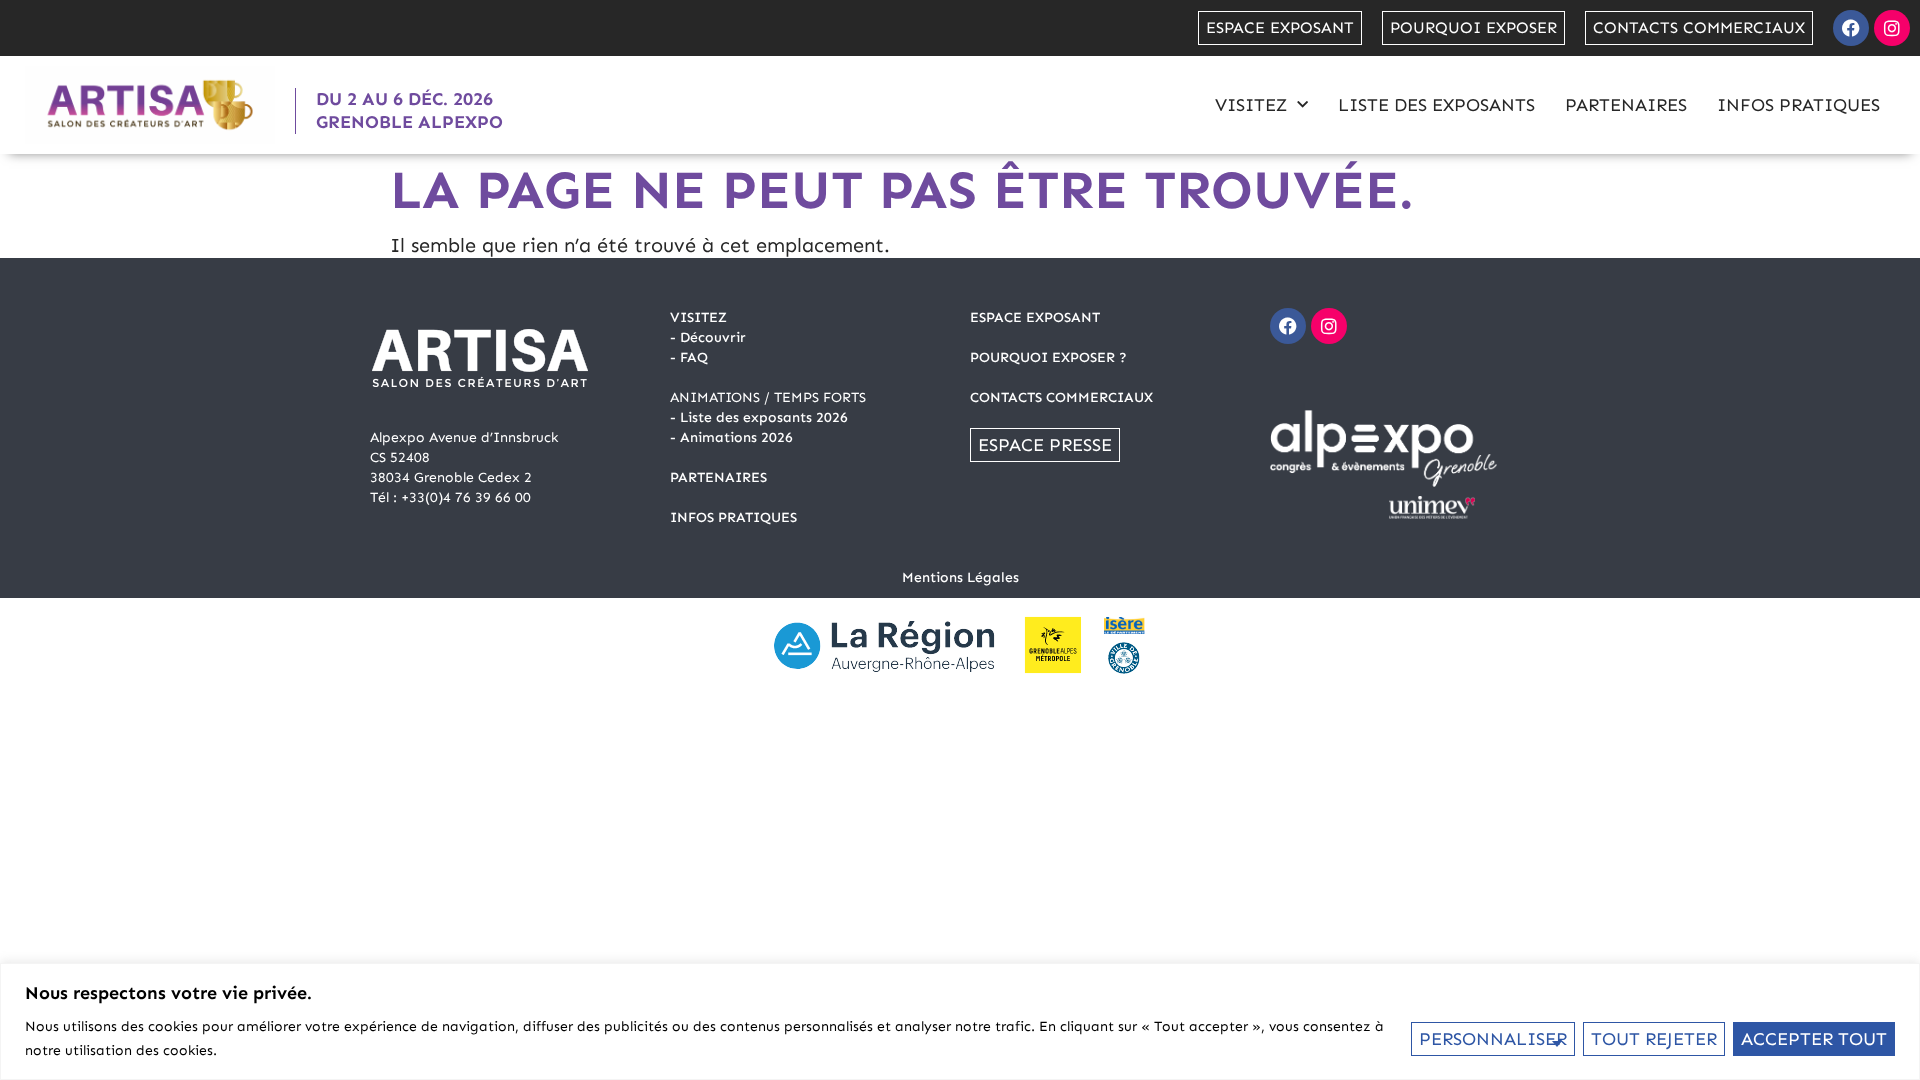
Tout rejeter (1654, 1039)
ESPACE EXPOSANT (1035, 317)
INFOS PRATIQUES (733, 517)
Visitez (1251, 105)
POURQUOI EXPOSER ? (1048, 357)
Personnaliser (1493, 1039)
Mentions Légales (960, 577)
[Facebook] (1851, 28)
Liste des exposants (1436, 105)
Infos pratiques (1798, 105)
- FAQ (689, 357)
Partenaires (1626, 105)
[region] (960, 1021)
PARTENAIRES (718, 477)
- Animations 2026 (731, 437)
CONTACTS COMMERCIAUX (1061, 397)
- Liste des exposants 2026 (759, 417)
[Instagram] (1892, 28)
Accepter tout (1814, 1039)
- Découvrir (708, 337)
